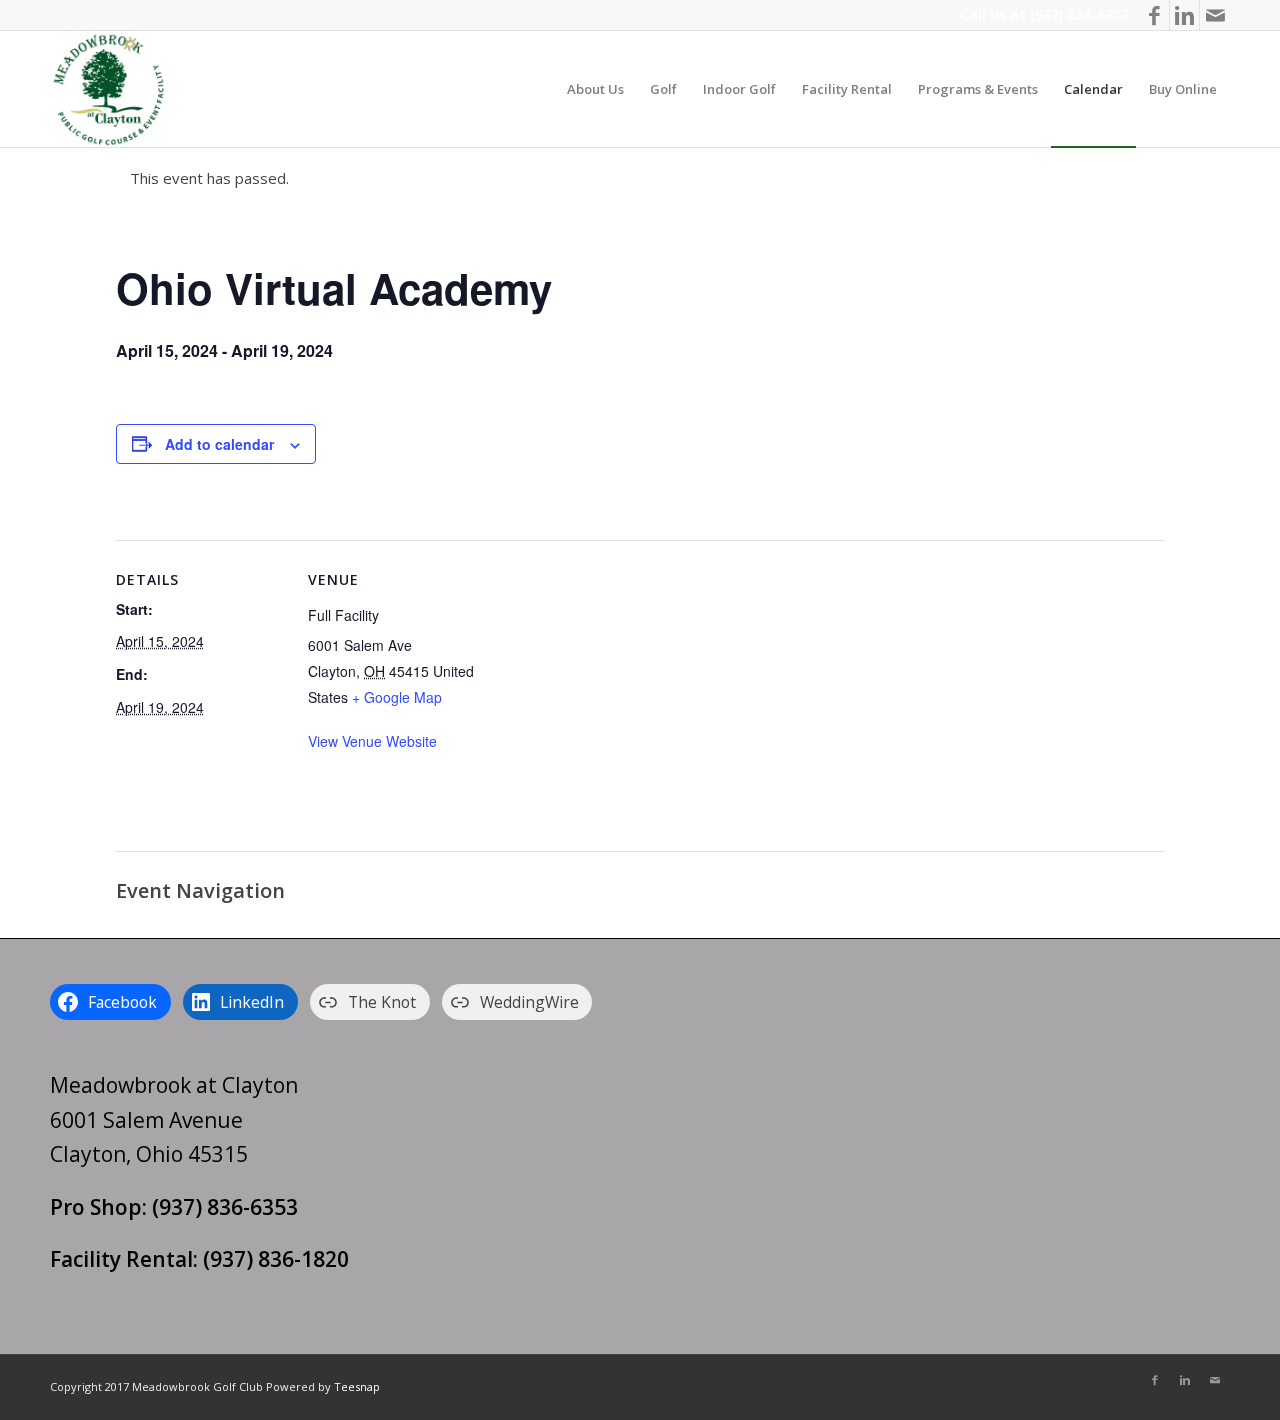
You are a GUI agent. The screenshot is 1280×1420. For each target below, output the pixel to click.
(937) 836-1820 (276, 1259)
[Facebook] (1154, 15)
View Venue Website (372, 741)
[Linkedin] (1184, 15)
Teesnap (357, 1386)
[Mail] (1215, 15)
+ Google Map (397, 697)
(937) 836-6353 (1079, 14)
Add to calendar (219, 444)
